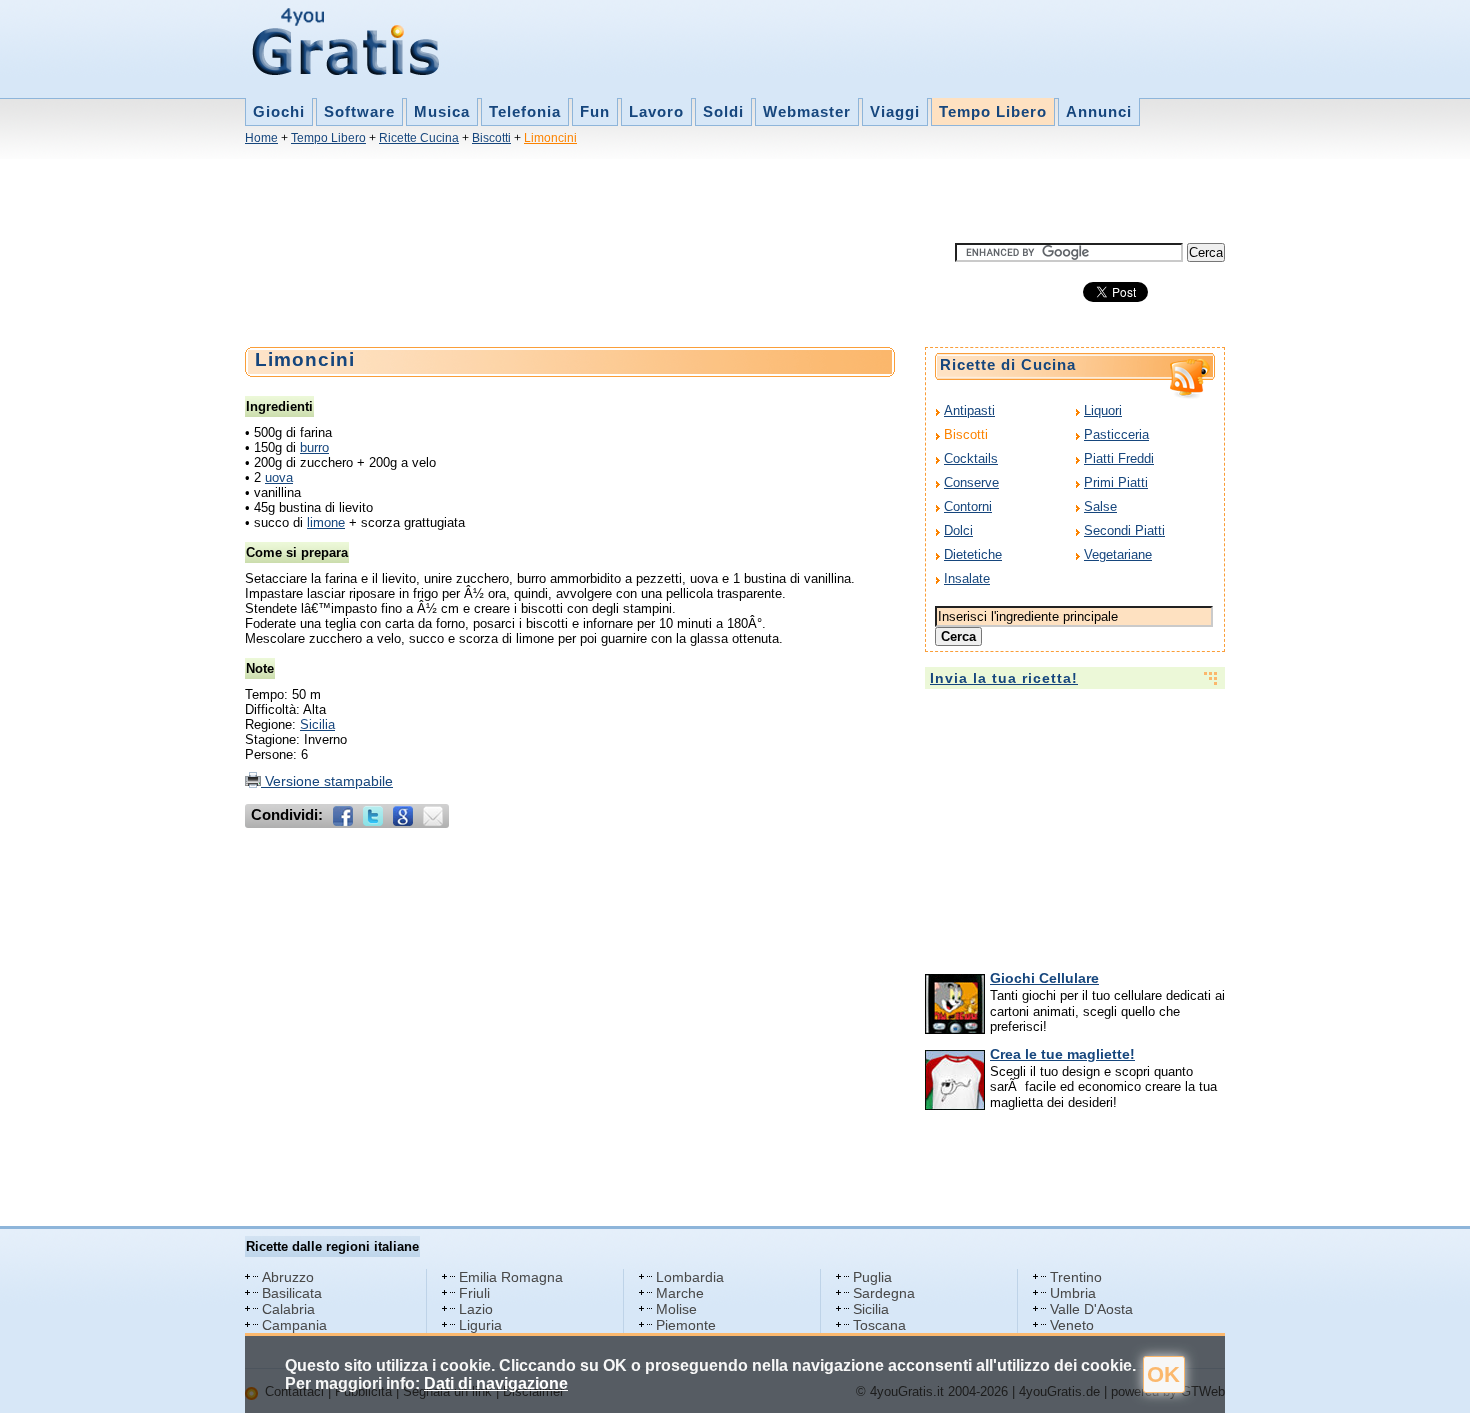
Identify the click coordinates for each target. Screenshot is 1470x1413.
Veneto (1072, 1325)
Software (359, 111)
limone (326, 522)
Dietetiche (973, 554)
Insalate (967, 578)
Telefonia (525, 111)
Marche (680, 1293)
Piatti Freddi (1119, 458)
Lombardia (690, 1277)
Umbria (1073, 1293)
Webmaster (807, 111)
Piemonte (686, 1325)
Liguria (480, 1325)
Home (261, 138)
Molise (676, 1309)
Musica (442, 111)
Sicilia (317, 724)
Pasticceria (1116, 434)
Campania (294, 1325)
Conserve (971, 482)
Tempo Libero (993, 111)
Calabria (288, 1309)
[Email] (433, 816)
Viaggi (895, 111)
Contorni (968, 506)
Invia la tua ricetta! (1004, 678)
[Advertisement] (609, 198)
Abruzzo (288, 1277)
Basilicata (292, 1293)
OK (1163, 1374)
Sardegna (884, 1293)
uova (279, 477)
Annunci (1099, 111)
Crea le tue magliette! (1062, 1054)
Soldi (723, 111)
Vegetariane (1118, 554)
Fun (595, 111)
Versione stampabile (327, 781)
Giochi (279, 111)
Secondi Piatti (1124, 530)
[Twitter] (373, 816)
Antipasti (969, 410)
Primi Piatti (1116, 482)
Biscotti (491, 138)
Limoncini (550, 138)
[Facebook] (343, 816)
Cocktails (971, 458)
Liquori (1103, 410)
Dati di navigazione (496, 1383)
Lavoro (656, 111)
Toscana (879, 1325)
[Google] (403, 816)
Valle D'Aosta (1091, 1309)
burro (314, 447)
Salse (1100, 506)
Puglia (872, 1277)
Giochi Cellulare (1044, 978)
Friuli (474, 1293)
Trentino (1076, 1277)
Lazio (476, 1309)
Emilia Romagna (511, 1277)
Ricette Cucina (419, 138)
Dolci (958, 530)
